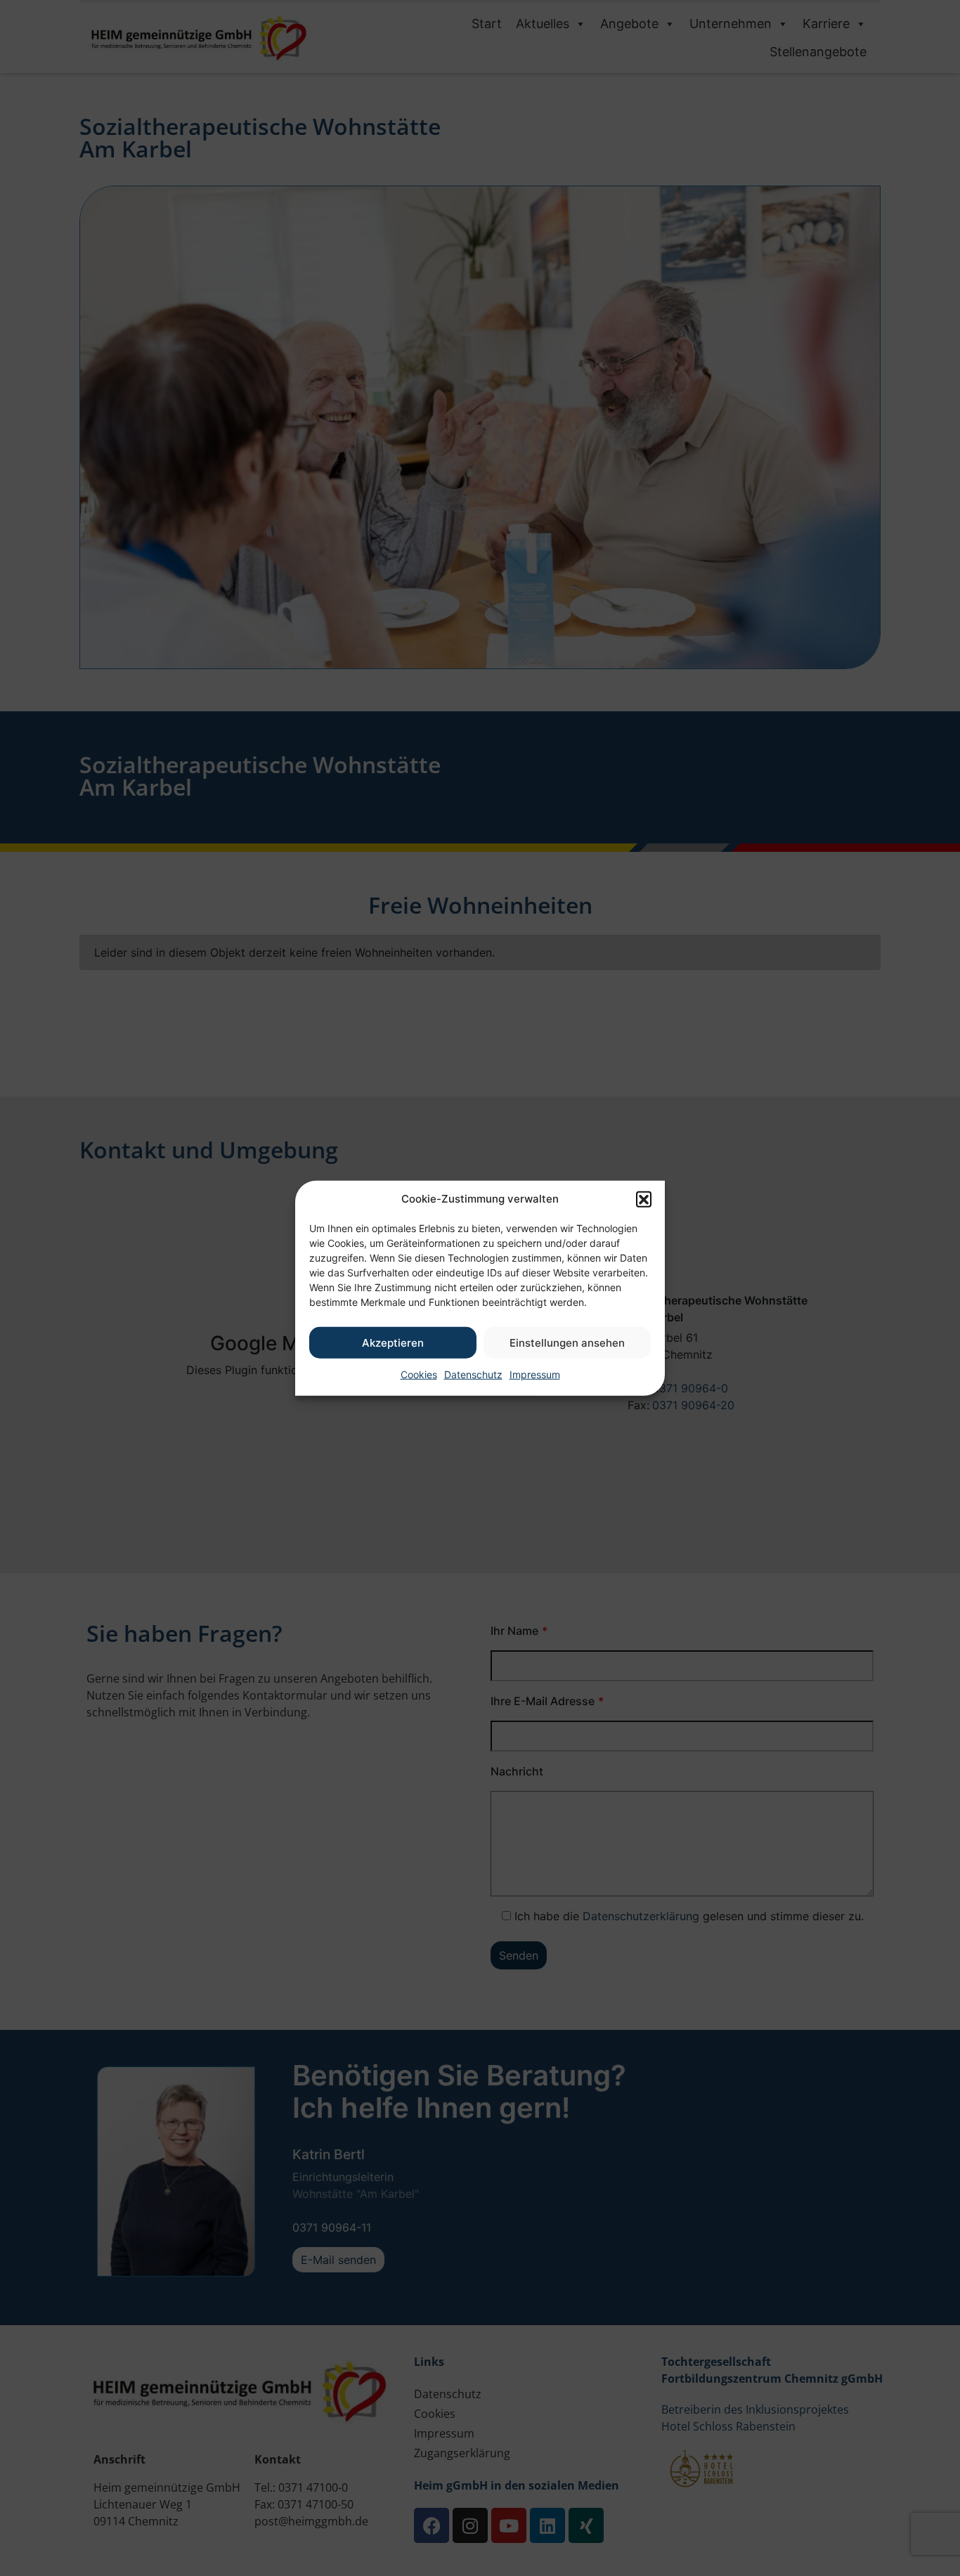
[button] (644, 1199)
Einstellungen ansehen (567, 1342)
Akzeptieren (393, 1342)
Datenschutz (473, 1374)
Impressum (535, 1374)
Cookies (419, 1374)
